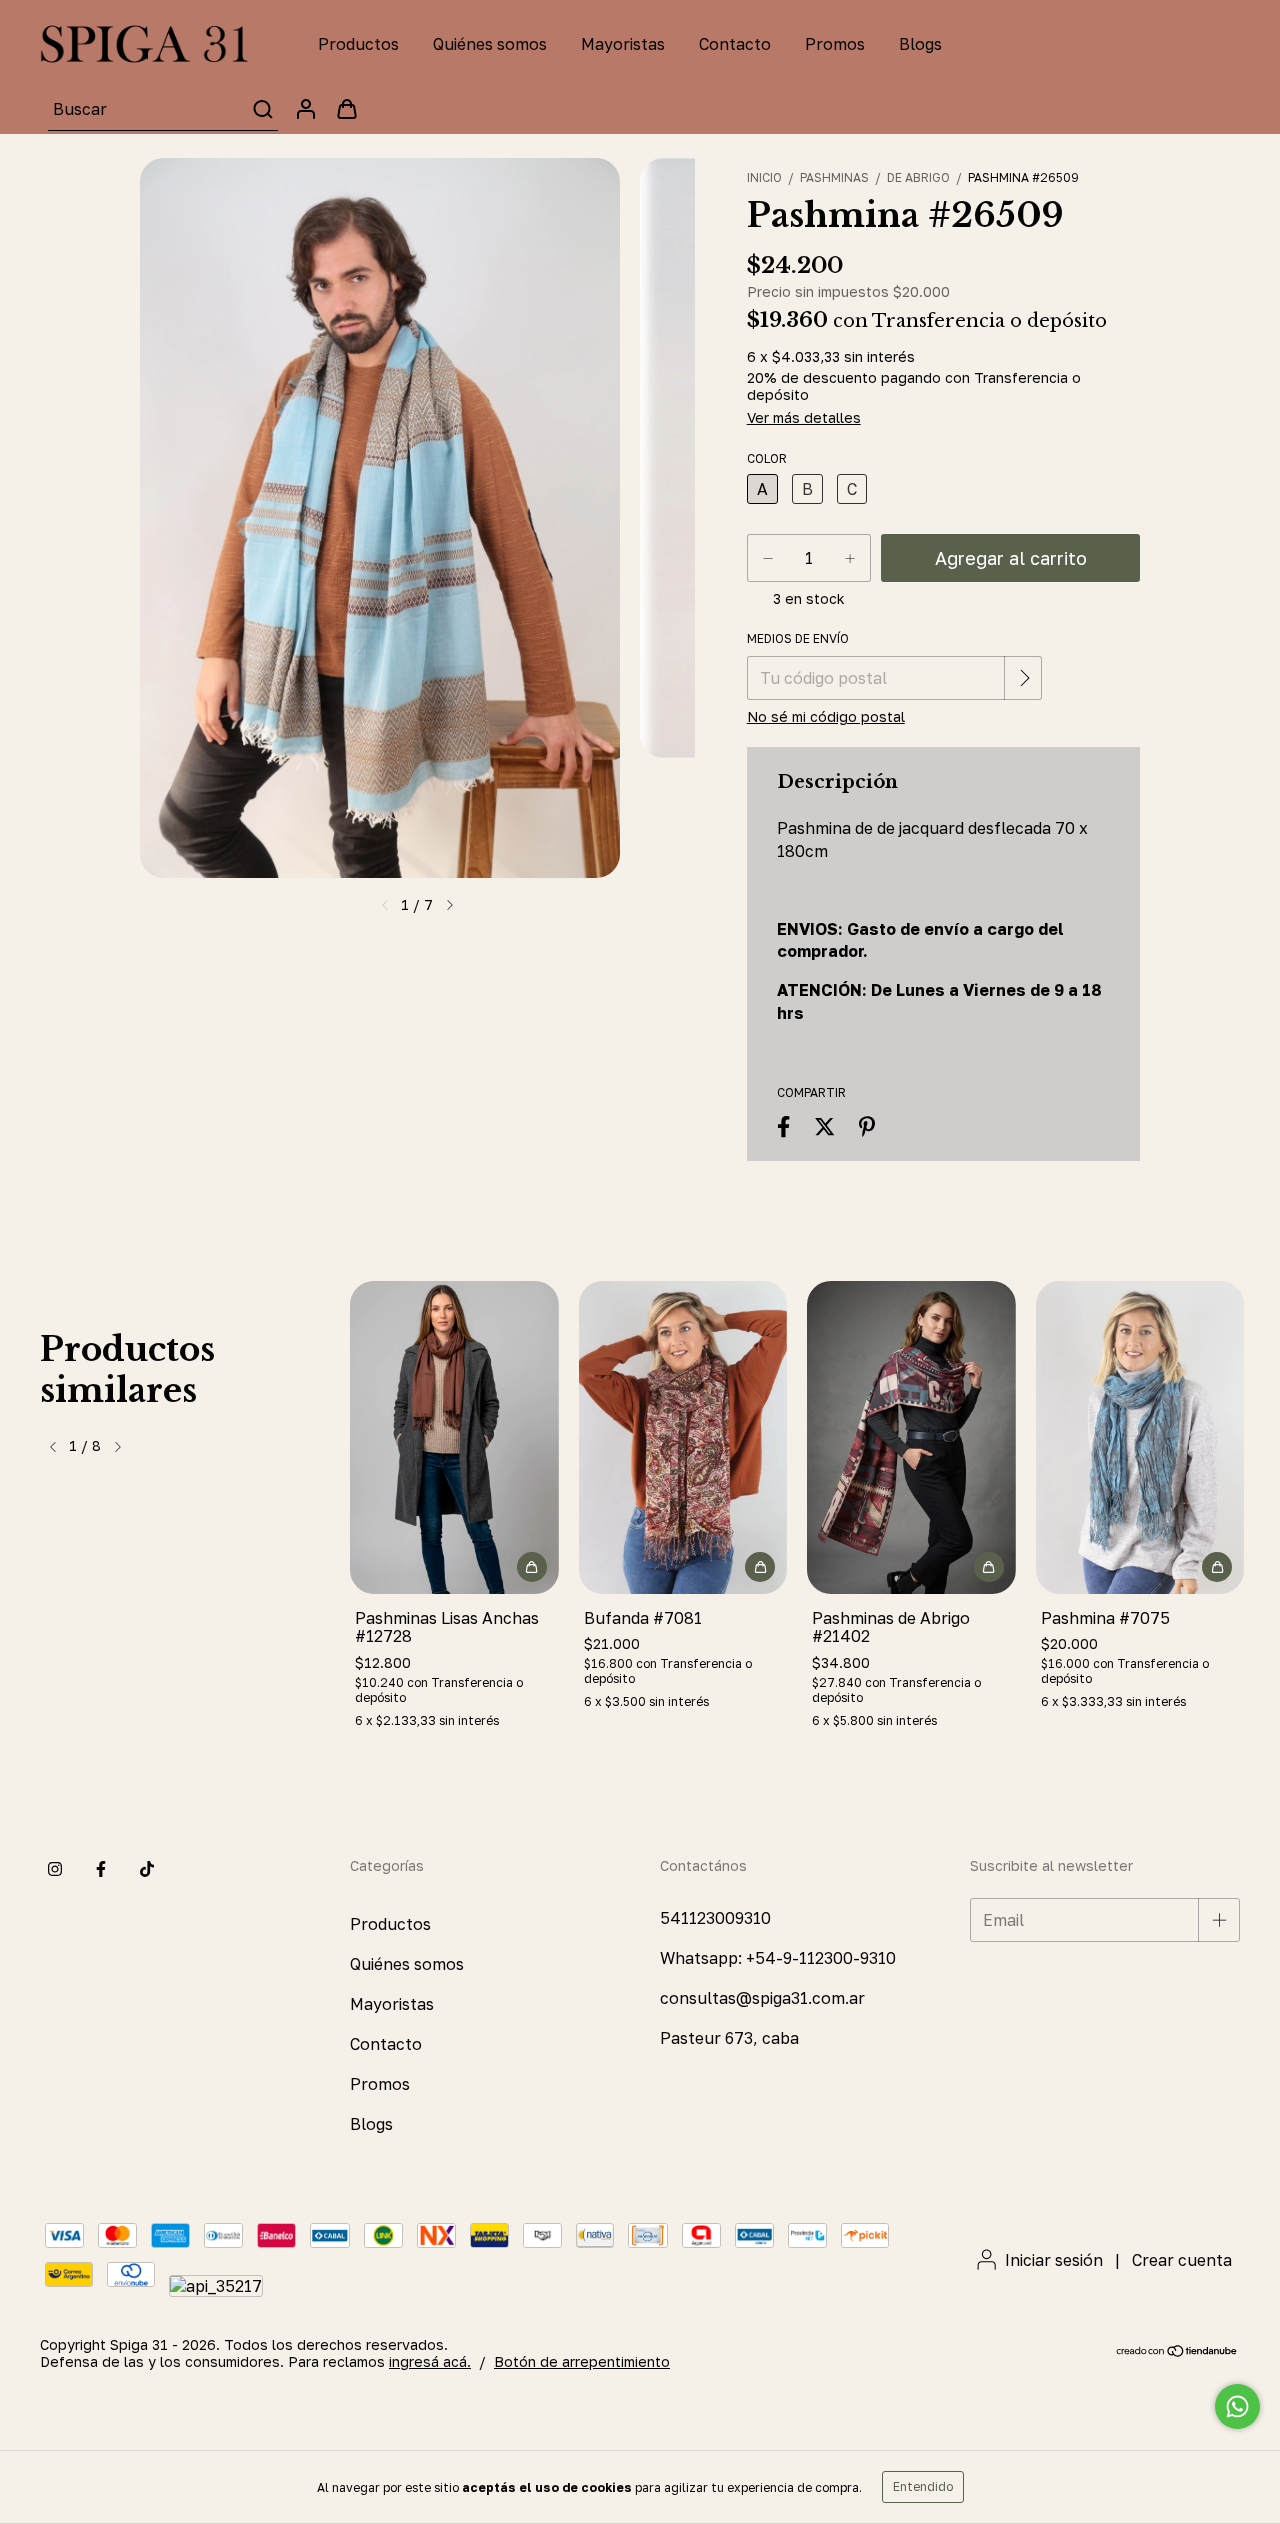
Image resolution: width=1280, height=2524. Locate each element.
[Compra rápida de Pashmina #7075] (1217, 1567)
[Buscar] (261, 109)
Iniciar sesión (1054, 2260)
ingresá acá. (430, 2361)
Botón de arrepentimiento (582, 2361)
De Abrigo (918, 177)
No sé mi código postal (826, 716)
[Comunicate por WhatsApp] (1237, 2406)
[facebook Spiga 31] (101, 1870)
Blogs (920, 44)
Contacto (735, 44)
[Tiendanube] (1177, 2352)
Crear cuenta (1182, 2260)
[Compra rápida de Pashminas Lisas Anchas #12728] (532, 1567)
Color (767, 458)
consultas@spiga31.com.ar (762, 1998)
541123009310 (715, 1918)
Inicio (764, 177)
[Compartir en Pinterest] (867, 1127)
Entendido (923, 2486)
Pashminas (834, 177)
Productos (358, 44)
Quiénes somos (490, 44)
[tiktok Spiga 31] (147, 1870)
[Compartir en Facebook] (783, 1127)
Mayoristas (623, 44)
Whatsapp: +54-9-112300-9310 (778, 1958)
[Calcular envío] (1025, 678)
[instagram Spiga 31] (55, 1870)
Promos (835, 44)
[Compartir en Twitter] (824, 1127)
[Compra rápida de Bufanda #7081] (760, 1567)
